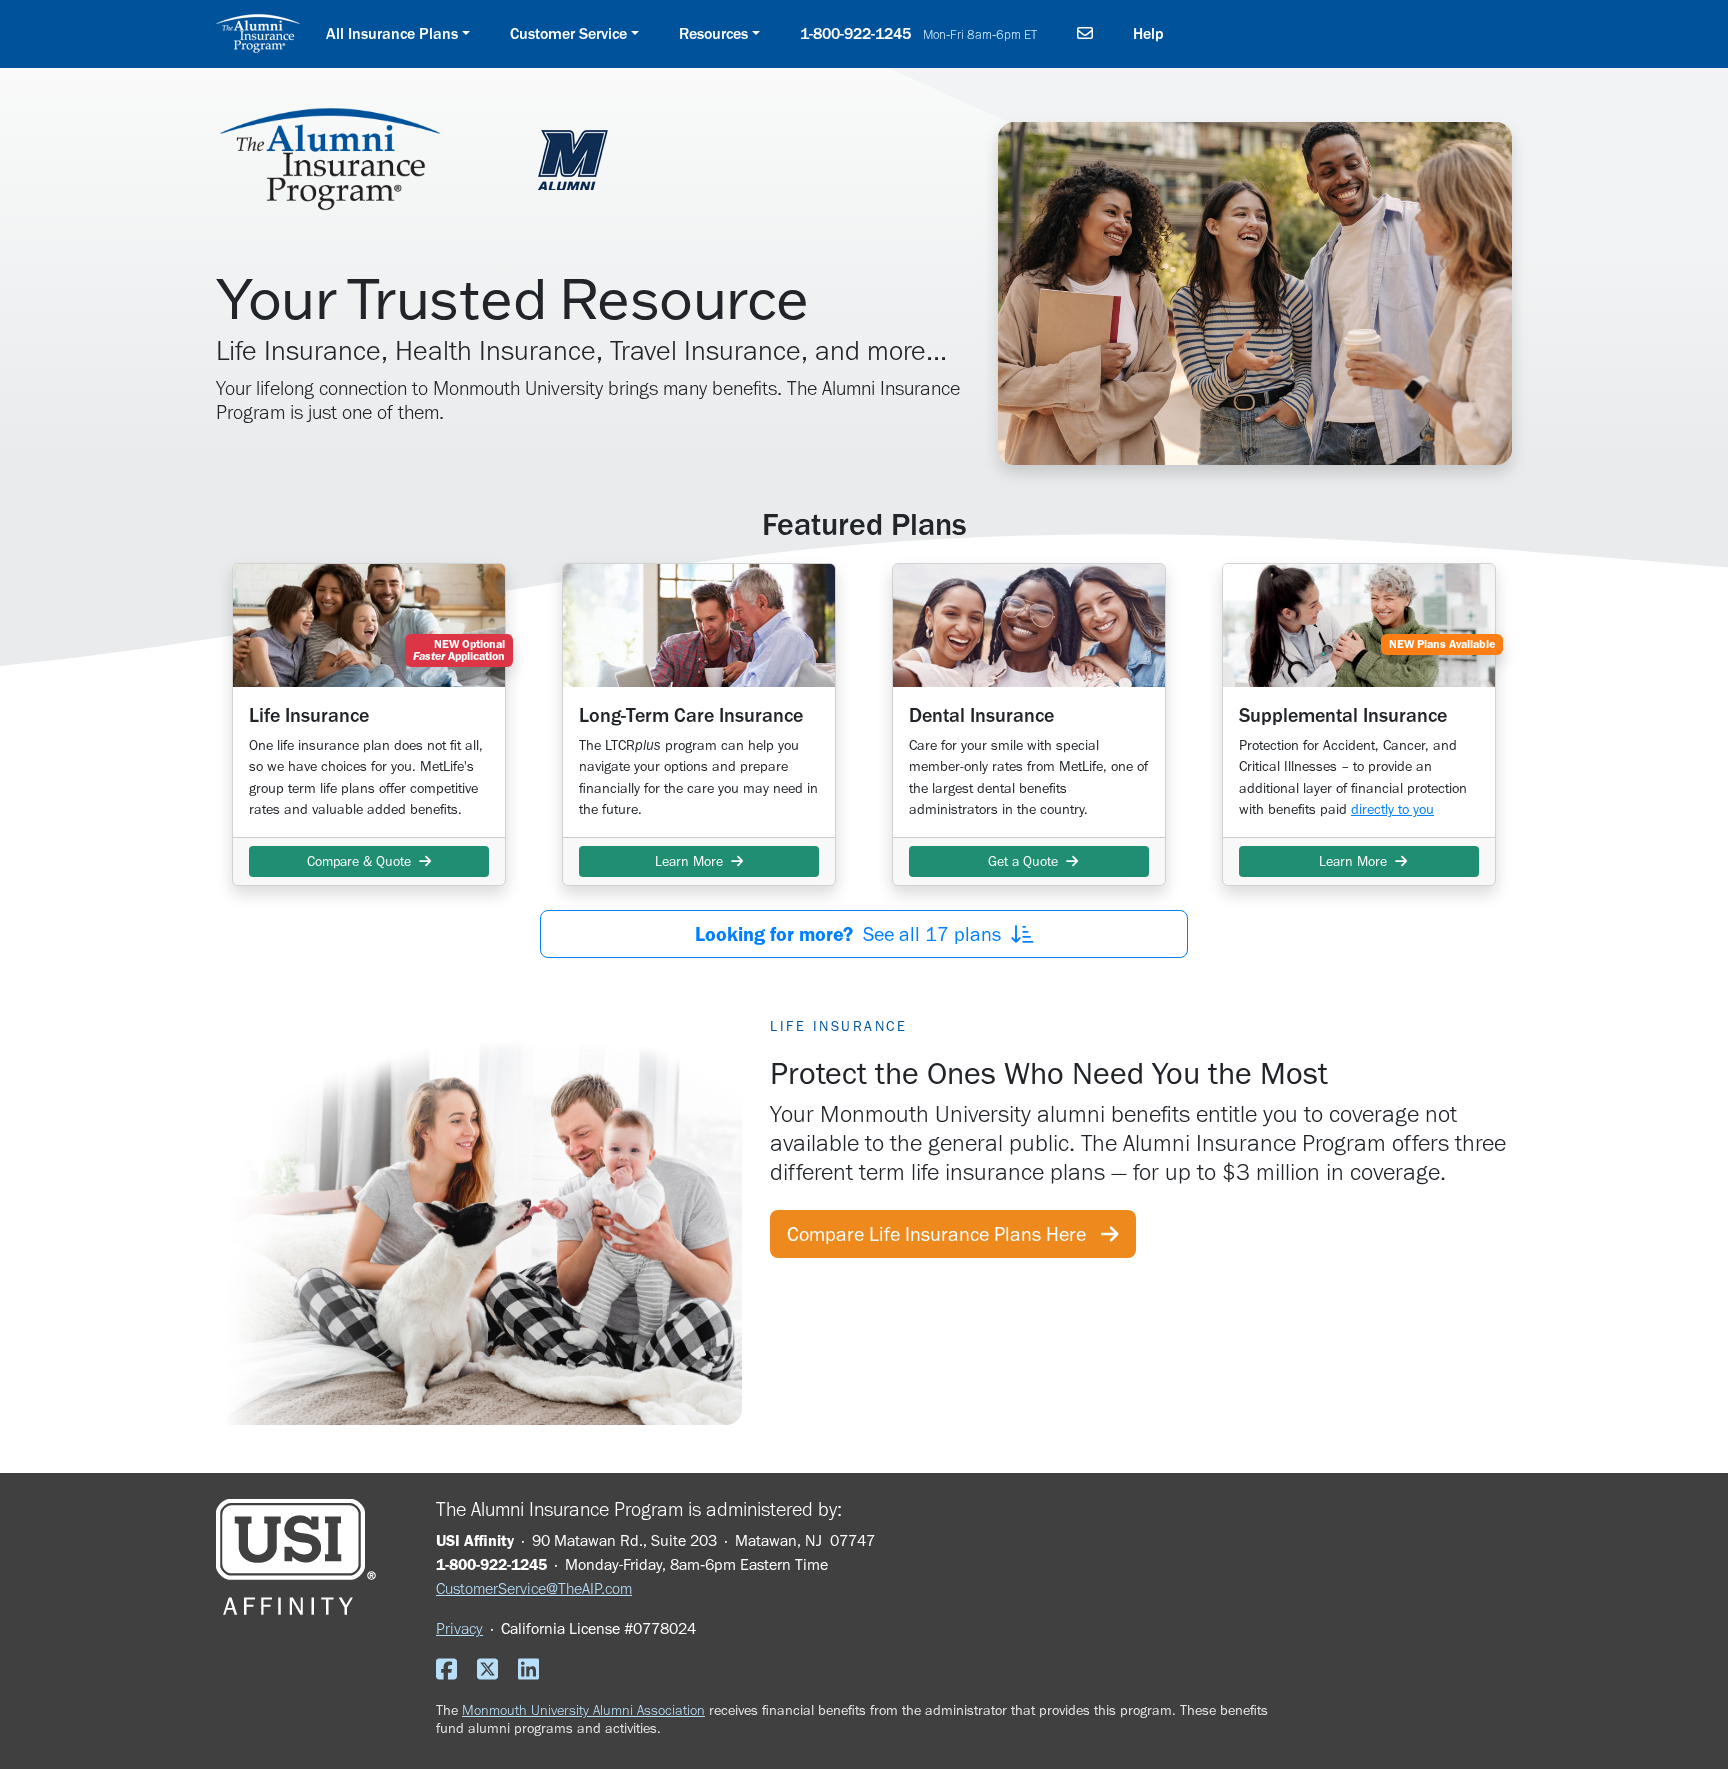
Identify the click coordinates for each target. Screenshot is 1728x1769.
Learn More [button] (693, 861)
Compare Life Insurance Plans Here (944, 1234)
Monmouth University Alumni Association (583, 1710)
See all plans (853, 934)
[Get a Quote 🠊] (1029, 625)
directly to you (1392, 809)
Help (1148, 33)
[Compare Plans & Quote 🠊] (369, 625)
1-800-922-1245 (918, 33)
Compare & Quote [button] (363, 861)
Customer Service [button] (568, 33)
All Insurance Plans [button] (392, 33)
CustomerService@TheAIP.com (534, 1588)
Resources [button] (713, 33)
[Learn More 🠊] (699, 625)
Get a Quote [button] (1023, 861)
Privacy (459, 1628)
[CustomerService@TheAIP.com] (1085, 34)
